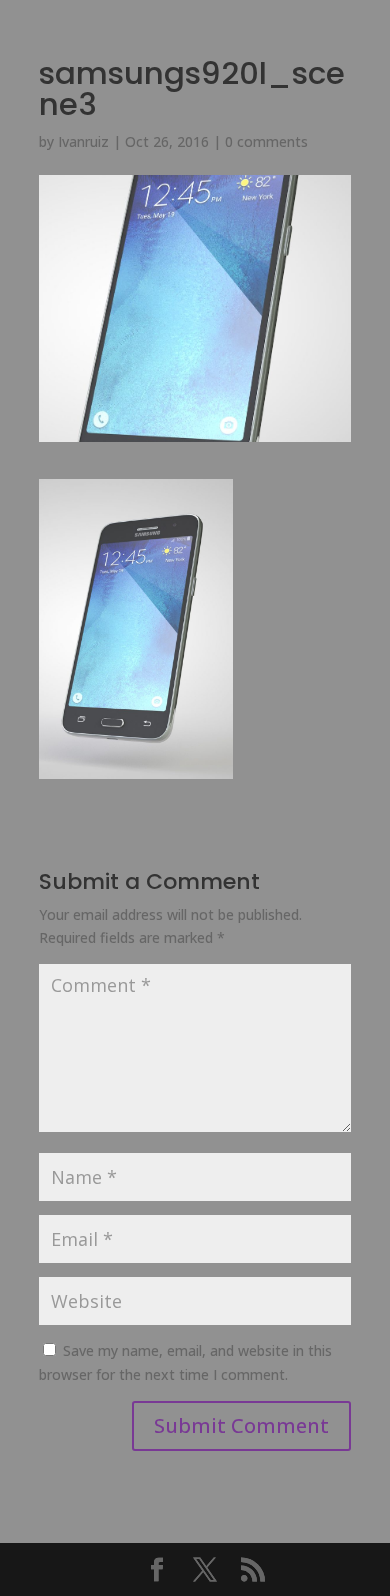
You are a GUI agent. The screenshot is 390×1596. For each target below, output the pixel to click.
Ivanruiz (83, 141)
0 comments (266, 141)
